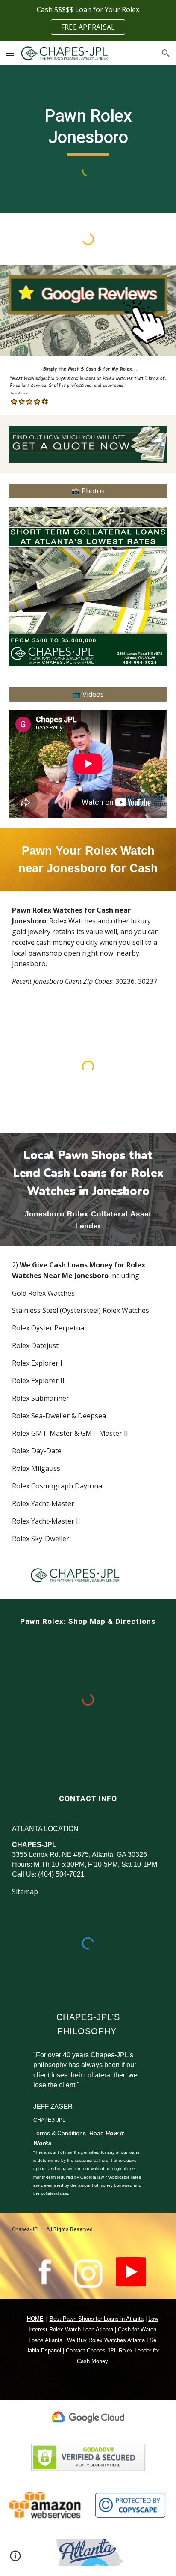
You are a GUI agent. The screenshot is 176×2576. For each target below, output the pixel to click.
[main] (88, 131)
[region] (88, 21)
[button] (10, 53)
